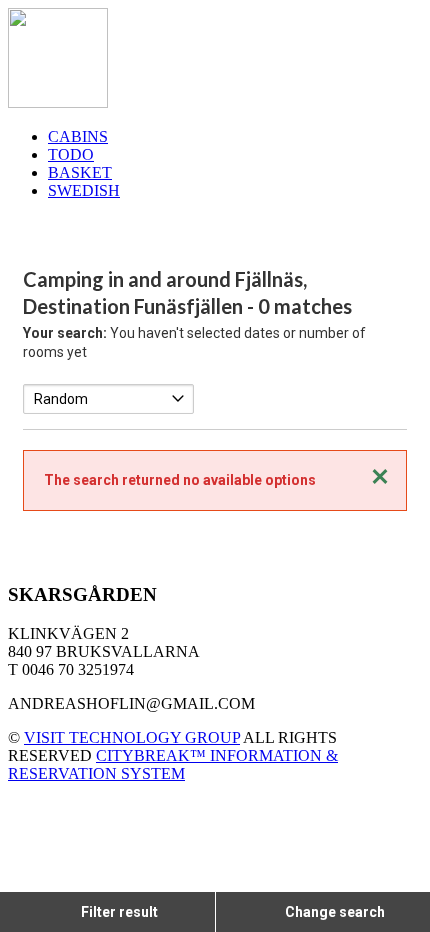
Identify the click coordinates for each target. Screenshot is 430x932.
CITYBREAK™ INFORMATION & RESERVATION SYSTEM (173, 764)
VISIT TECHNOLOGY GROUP (132, 737)
